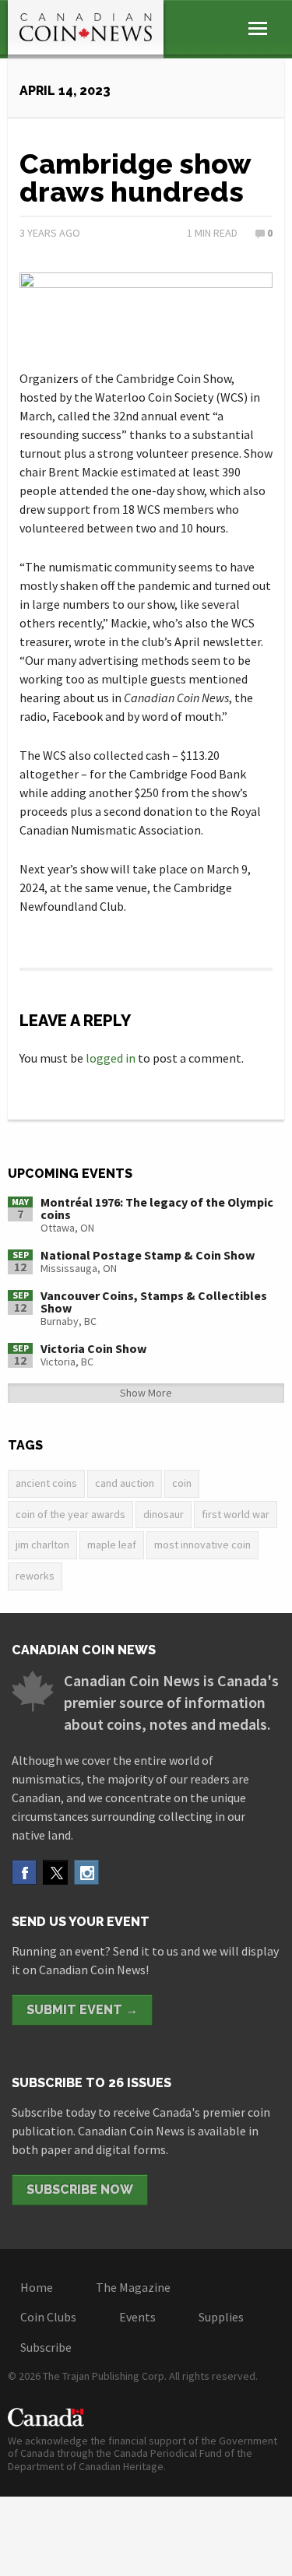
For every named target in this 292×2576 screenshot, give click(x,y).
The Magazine (133, 2287)
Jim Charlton (42, 1545)
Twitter (55, 1872)
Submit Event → (82, 2010)
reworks (35, 1576)
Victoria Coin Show (93, 1348)
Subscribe (46, 2347)
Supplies (221, 2317)
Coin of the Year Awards (70, 1514)
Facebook (24, 1872)
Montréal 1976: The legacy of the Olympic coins (157, 1208)
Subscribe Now (80, 2189)
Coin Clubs (48, 2317)
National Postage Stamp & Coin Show (148, 1255)
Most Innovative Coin (202, 1545)
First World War (236, 1514)
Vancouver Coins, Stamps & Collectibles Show (154, 1302)
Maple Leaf (112, 1545)
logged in (111, 1058)
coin (182, 1483)
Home (37, 2287)
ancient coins (46, 1483)
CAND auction (125, 1483)
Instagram (86, 1872)
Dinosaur (164, 1514)
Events (137, 2317)
